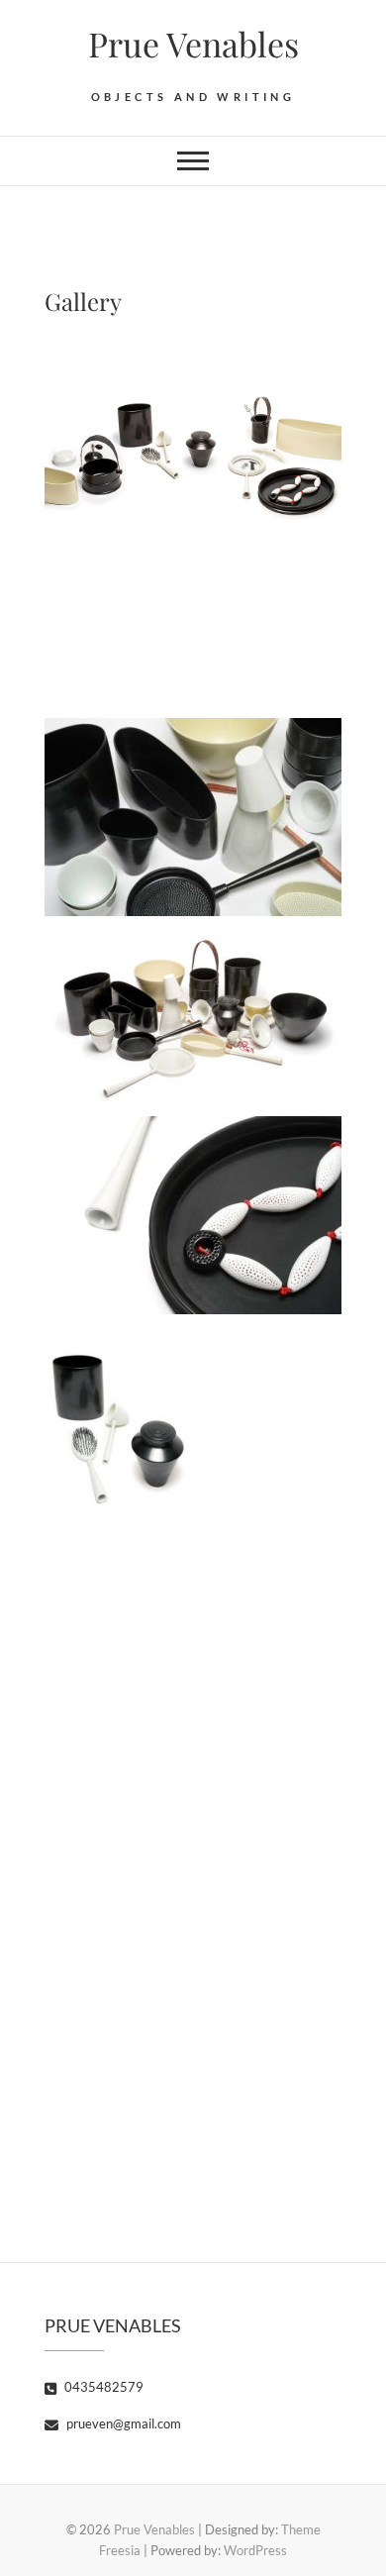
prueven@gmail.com (122, 2423)
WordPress (255, 2550)
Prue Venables (193, 44)
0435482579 (102, 2387)
